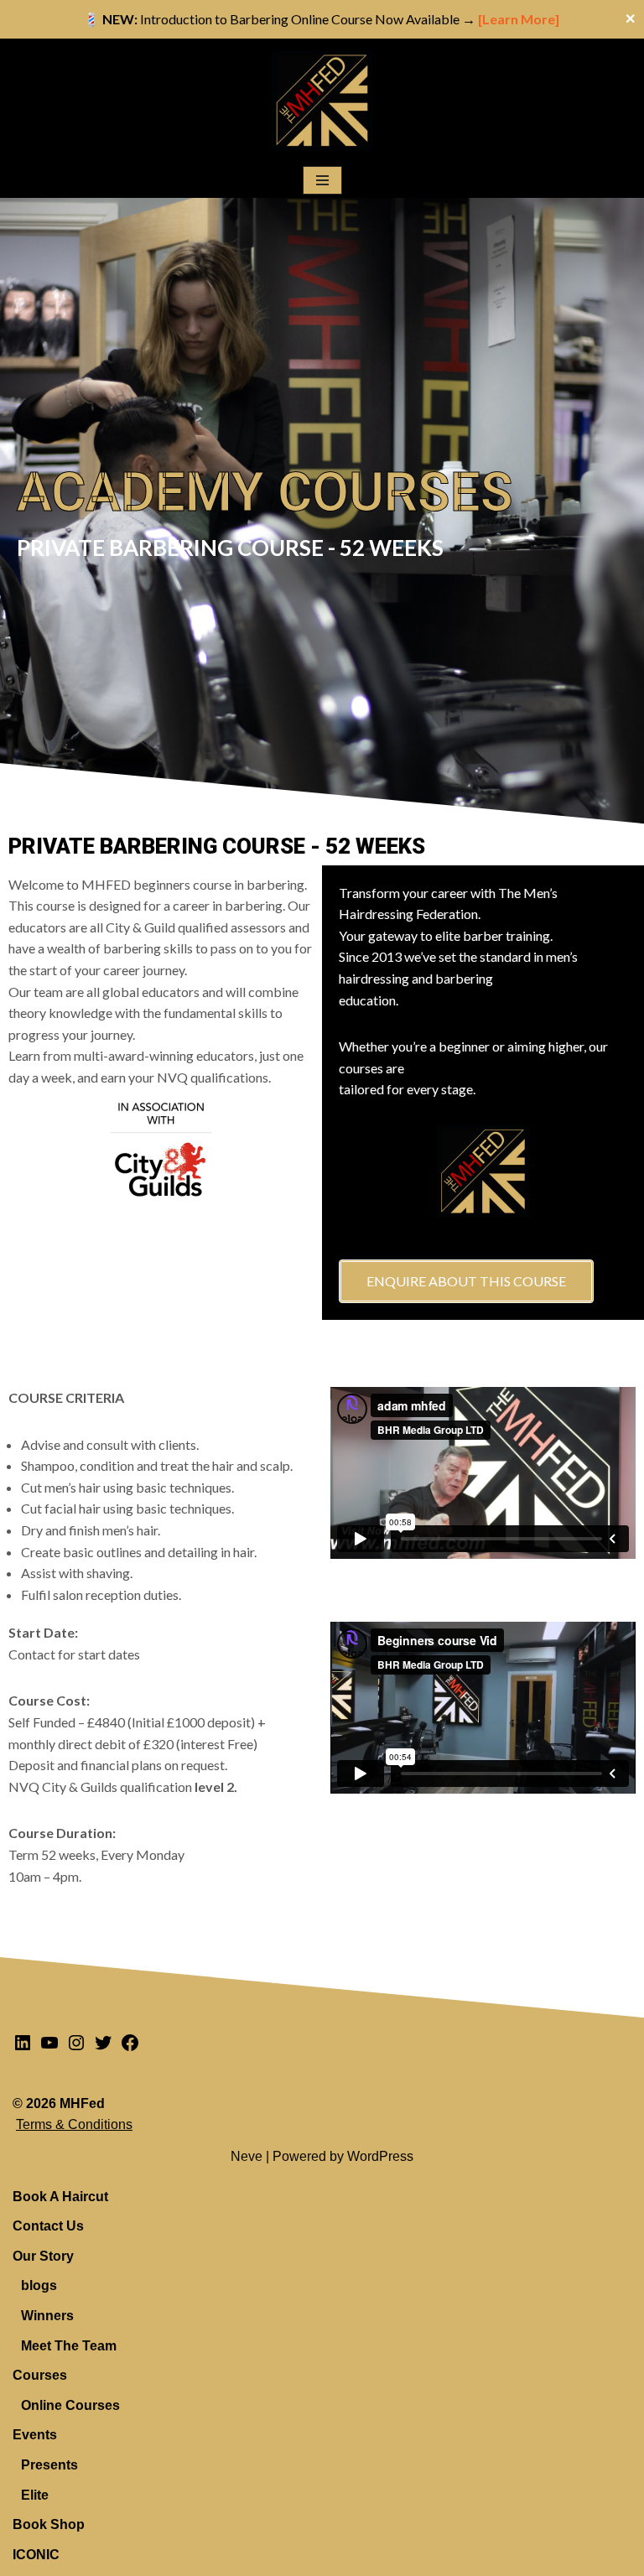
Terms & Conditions (74, 2124)
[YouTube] (49, 2048)
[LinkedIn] (23, 2048)
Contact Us (48, 2226)
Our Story (43, 2256)
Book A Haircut (60, 2197)
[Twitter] (103, 2048)
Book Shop (49, 2524)
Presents (49, 2465)
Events (35, 2435)
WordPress (380, 2156)
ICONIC (36, 2555)
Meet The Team (69, 2346)
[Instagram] (76, 2048)
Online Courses (70, 2405)
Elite (35, 2495)
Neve (247, 2156)
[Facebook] (130, 2048)
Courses (40, 2375)
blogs (39, 2285)
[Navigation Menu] (322, 180)
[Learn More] (520, 19)
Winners (47, 2316)
